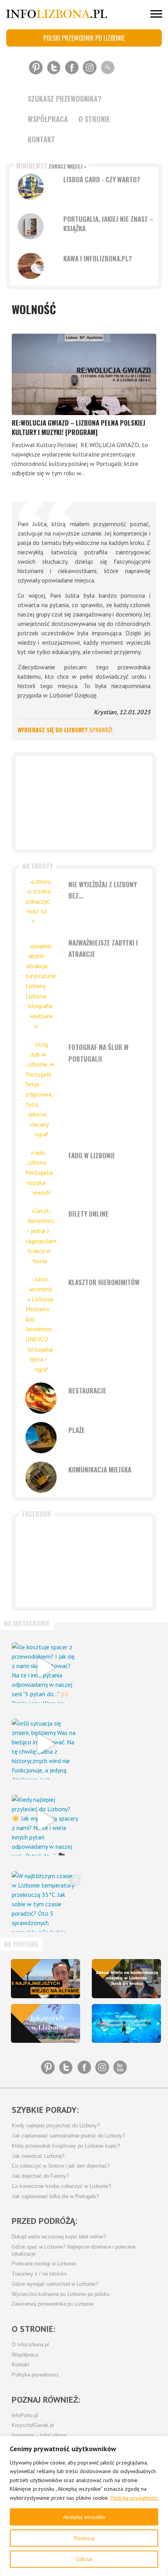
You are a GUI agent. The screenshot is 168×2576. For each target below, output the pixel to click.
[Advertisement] (84, 803)
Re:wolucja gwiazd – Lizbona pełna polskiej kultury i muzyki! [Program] (79, 427)
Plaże (77, 1430)
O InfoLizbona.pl (30, 2345)
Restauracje (87, 1390)
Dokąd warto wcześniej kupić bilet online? (59, 2237)
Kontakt (41, 139)
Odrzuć (84, 2559)
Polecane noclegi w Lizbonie (44, 2264)
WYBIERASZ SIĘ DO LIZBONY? (65, 730)
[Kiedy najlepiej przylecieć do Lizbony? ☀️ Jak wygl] (45, 1820)
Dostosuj (84, 2538)
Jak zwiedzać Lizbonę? (38, 2156)
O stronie (94, 119)
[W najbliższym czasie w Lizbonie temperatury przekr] (45, 1896)
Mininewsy (51, 166)
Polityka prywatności (134, 2498)
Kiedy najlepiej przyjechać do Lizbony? (56, 2126)
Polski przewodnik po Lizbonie (84, 38)
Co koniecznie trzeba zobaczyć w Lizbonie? (61, 2186)
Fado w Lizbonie (92, 1155)
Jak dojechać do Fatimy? (40, 2176)
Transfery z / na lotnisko (39, 2274)
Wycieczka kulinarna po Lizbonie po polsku (61, 2294)
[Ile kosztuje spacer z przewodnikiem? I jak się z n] (45, 1668)
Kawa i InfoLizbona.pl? (98, 258)
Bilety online (88, 1214)
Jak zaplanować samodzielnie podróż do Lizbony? (68, 2136)
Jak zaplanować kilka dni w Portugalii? (55, 2197)
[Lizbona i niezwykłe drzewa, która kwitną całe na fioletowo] (46, 2024)
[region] (84, 2506)
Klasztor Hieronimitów (104, 1282)
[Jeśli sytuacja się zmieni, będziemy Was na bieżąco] (45, 1744)
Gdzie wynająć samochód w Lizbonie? (55, 2284)
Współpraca (48, 119)
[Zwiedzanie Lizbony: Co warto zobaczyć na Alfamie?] (46, 1979)
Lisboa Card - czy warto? (102, 179)
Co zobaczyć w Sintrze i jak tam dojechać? (61, 2166)
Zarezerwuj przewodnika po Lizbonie (53, 2304)
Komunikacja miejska (100, 1470)
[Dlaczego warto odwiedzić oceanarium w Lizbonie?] (126, 2024)
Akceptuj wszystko (84, 2517)
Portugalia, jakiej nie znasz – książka (108, 224)
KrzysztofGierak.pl (33, 2425)
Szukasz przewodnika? (65, 99)
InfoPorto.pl (25, 2416)
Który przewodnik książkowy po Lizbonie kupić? (66, 2146)
